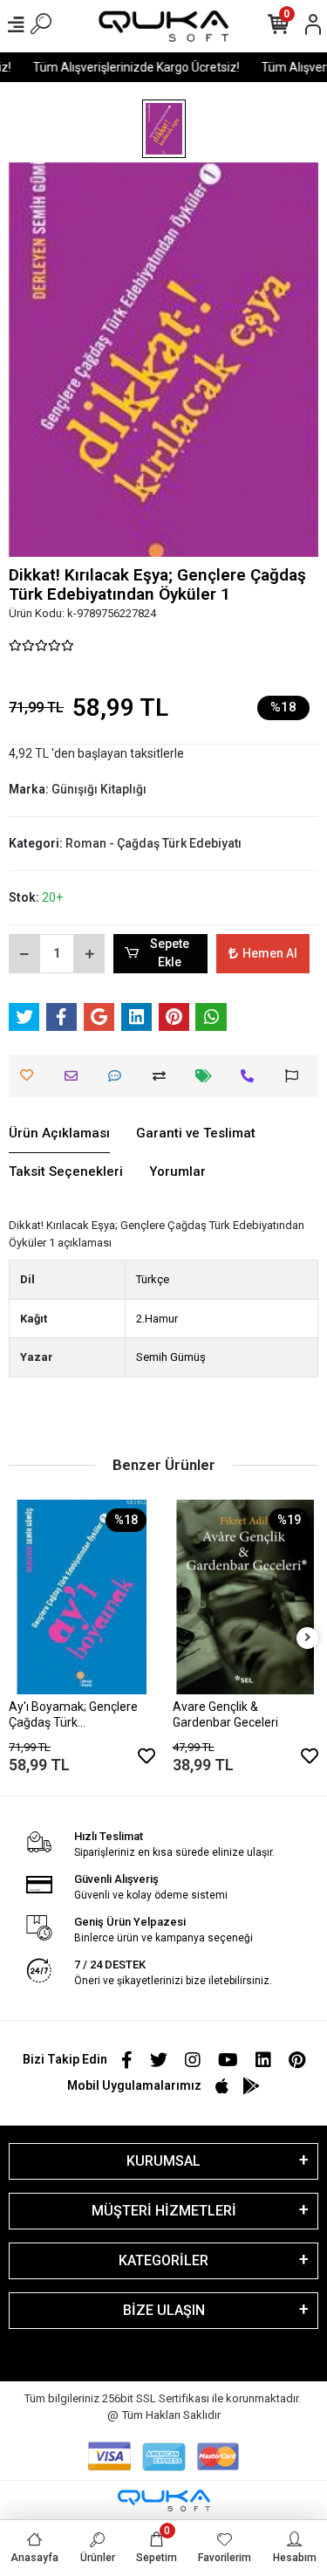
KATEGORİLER (163, 2260)
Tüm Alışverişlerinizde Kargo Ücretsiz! (130, 67)
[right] (308, 1638)
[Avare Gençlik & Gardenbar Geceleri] (246, 1597)
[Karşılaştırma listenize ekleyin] (163, 1076)
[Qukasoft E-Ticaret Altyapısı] (164, 2500)
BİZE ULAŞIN (164, 2310)
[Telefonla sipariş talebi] (252, 1076)
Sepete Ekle (170, 953)
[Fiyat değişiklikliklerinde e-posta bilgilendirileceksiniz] (208, 1076)
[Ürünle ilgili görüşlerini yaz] (119, 1076)
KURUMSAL (163, 2161)
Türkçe (153, 1279)
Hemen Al (270, 953)
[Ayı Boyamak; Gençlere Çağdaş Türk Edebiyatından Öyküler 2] (82, 1597)
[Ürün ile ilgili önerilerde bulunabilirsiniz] (296, 1076)
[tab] (59, 1134)
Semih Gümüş (171, 1357)
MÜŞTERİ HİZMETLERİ (164, 2211)
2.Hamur (157, 1319)
